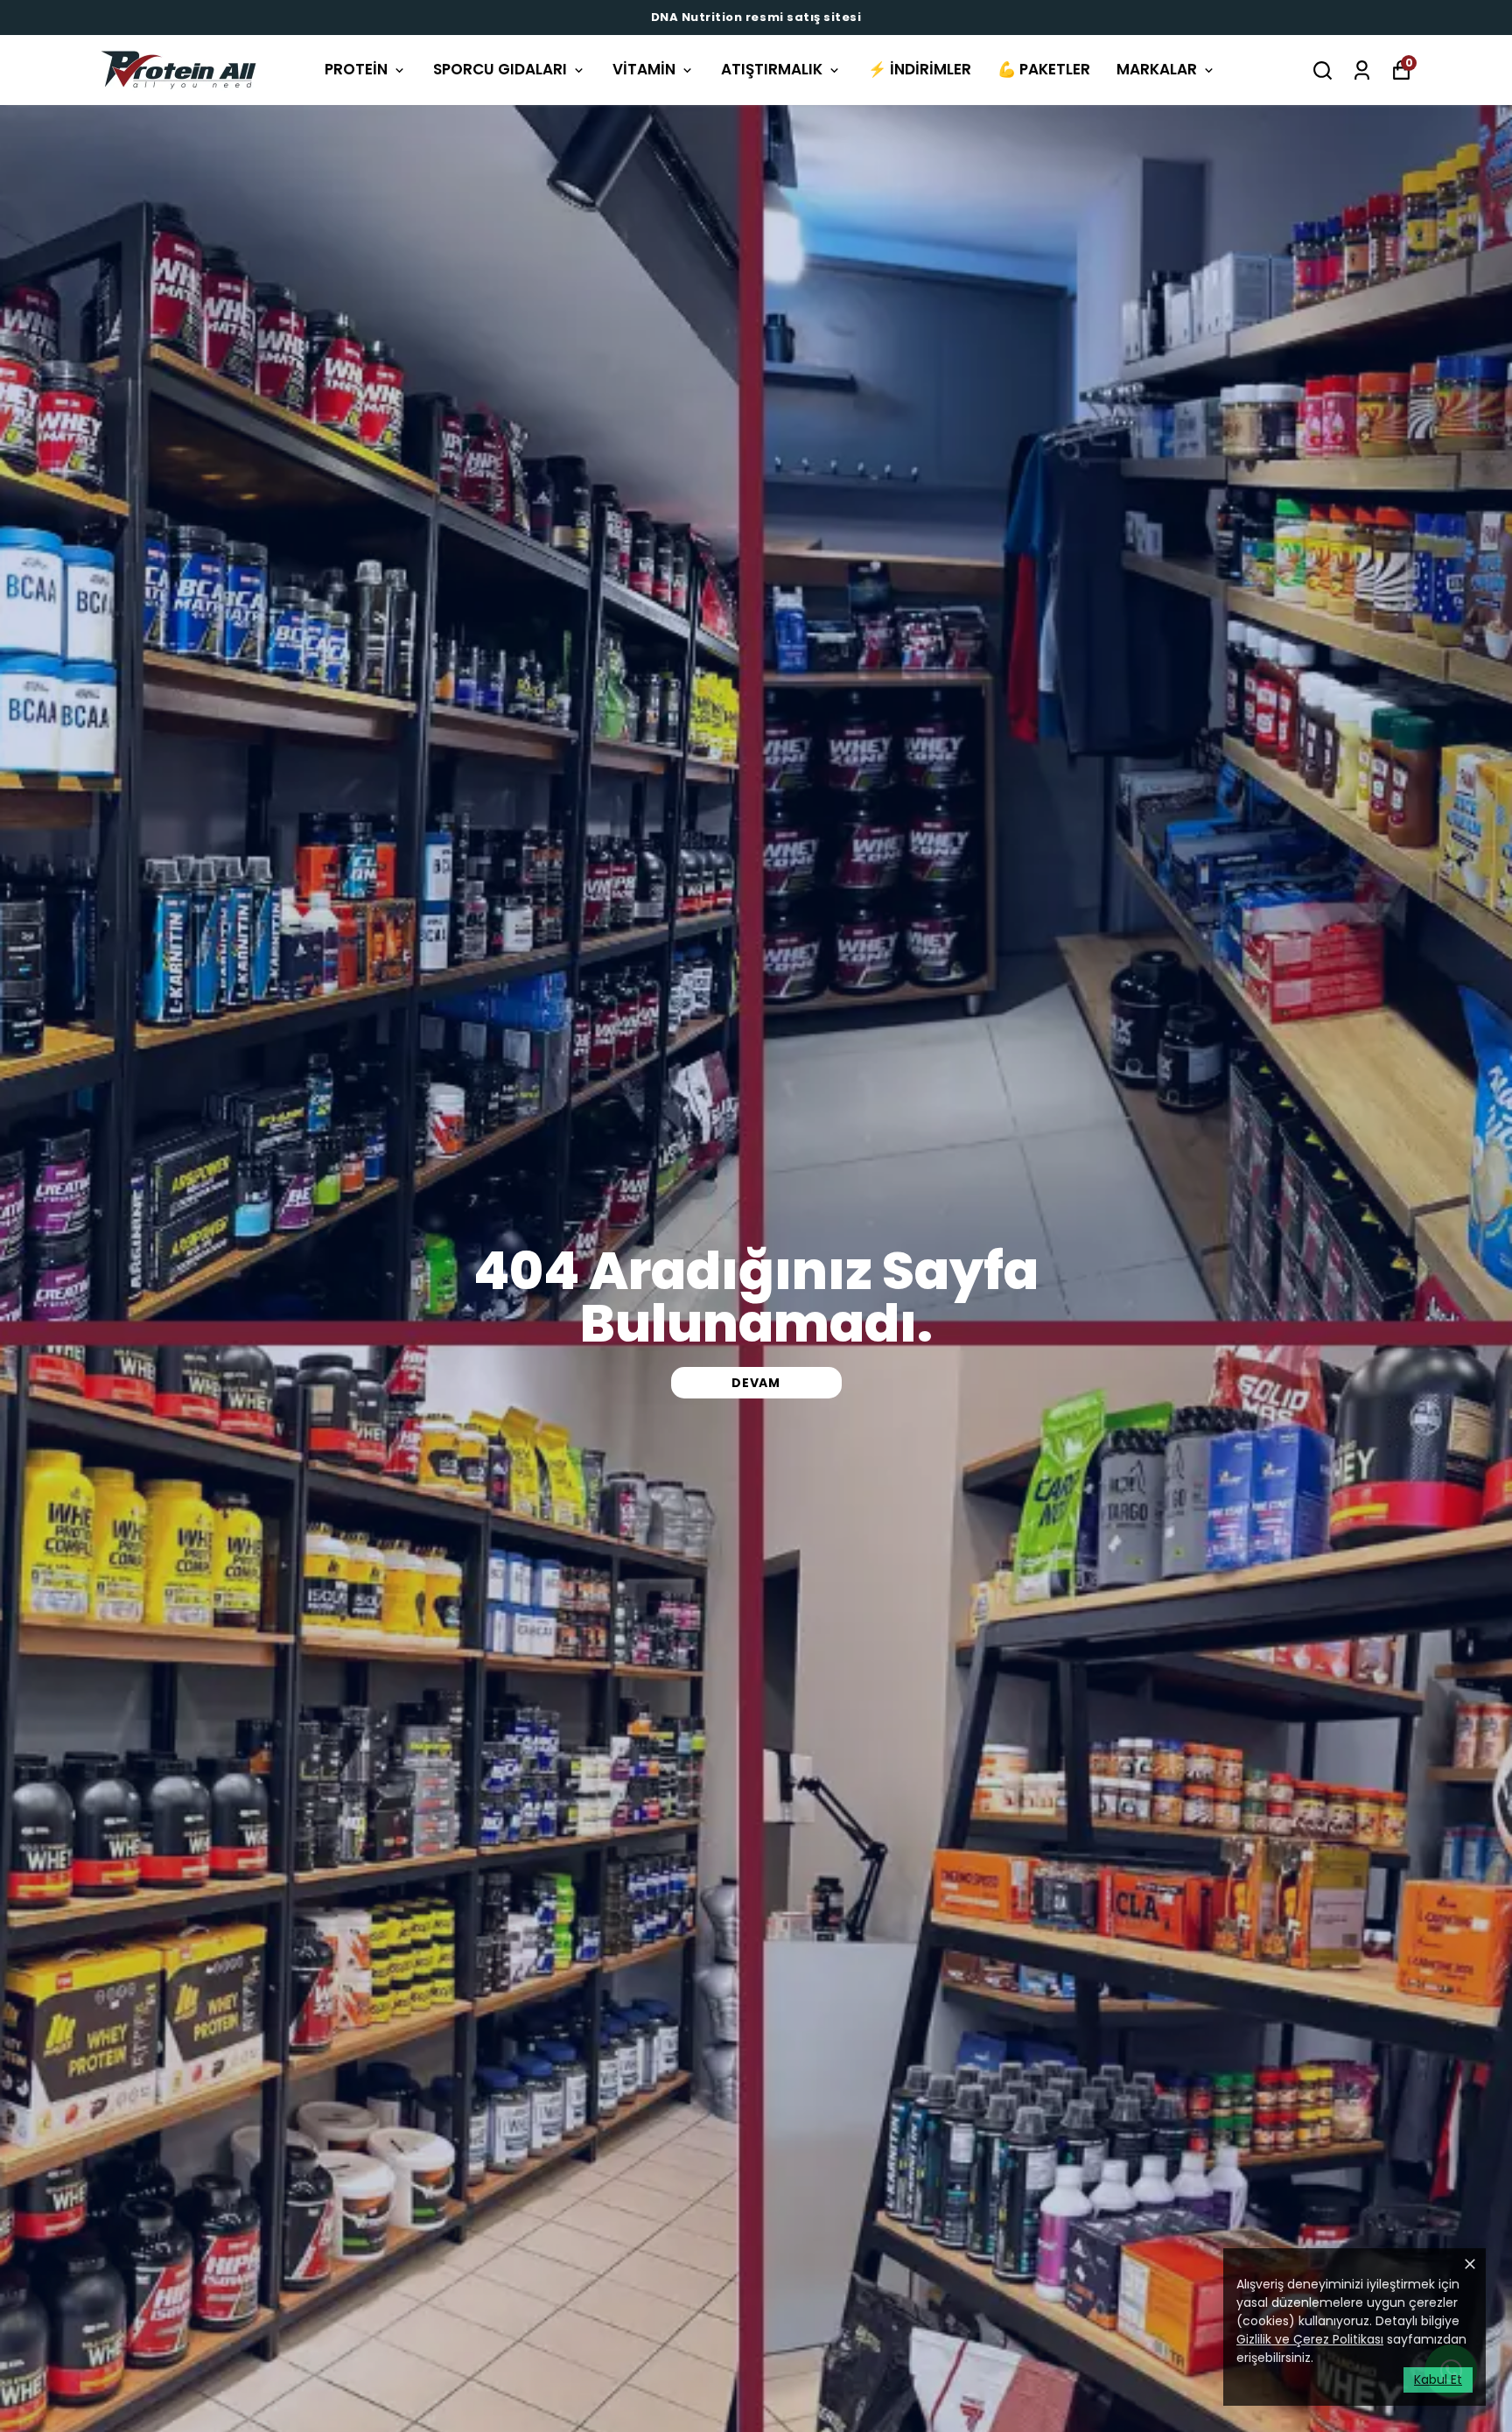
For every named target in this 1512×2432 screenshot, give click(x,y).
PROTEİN (356, 69)
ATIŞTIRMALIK (772, 69)
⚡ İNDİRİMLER (920, 69)
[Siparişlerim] (1362, 70)
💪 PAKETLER (1044, 69)
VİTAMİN (644, 69)
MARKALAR (1157, 69)
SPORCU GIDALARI (500, 69)
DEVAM (756, 1383)
